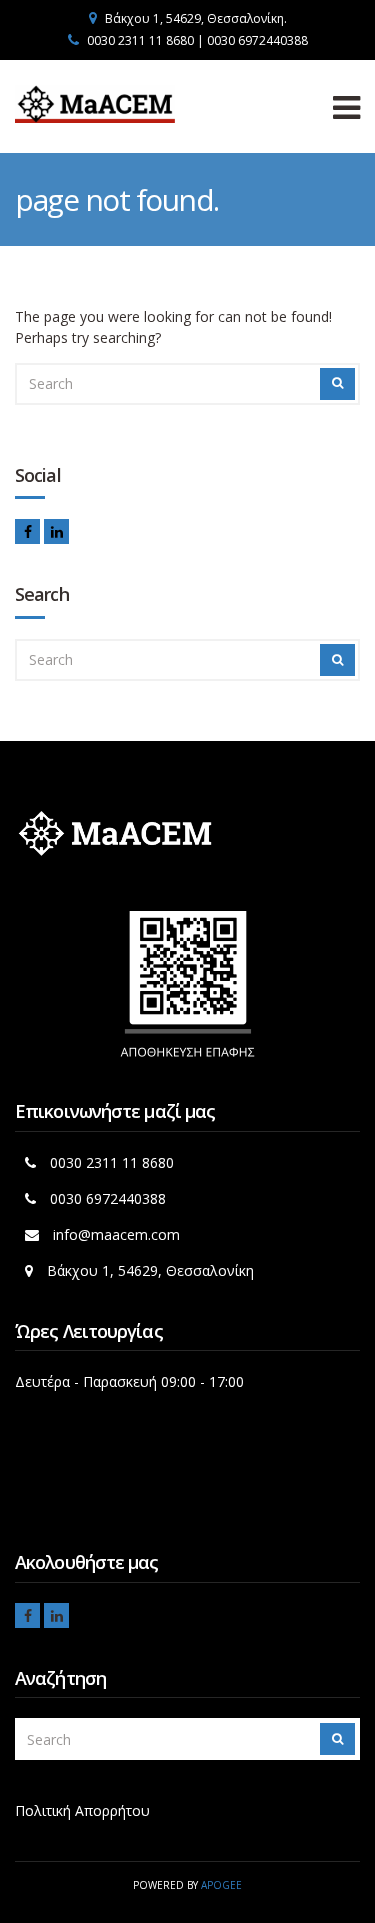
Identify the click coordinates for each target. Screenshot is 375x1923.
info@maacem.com (116, 1234)
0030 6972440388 (108, 1198)
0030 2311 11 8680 (112, 1162)
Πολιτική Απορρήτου (82, 1810)
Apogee (221, 1885)
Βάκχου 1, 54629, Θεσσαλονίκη (150, 1270)
